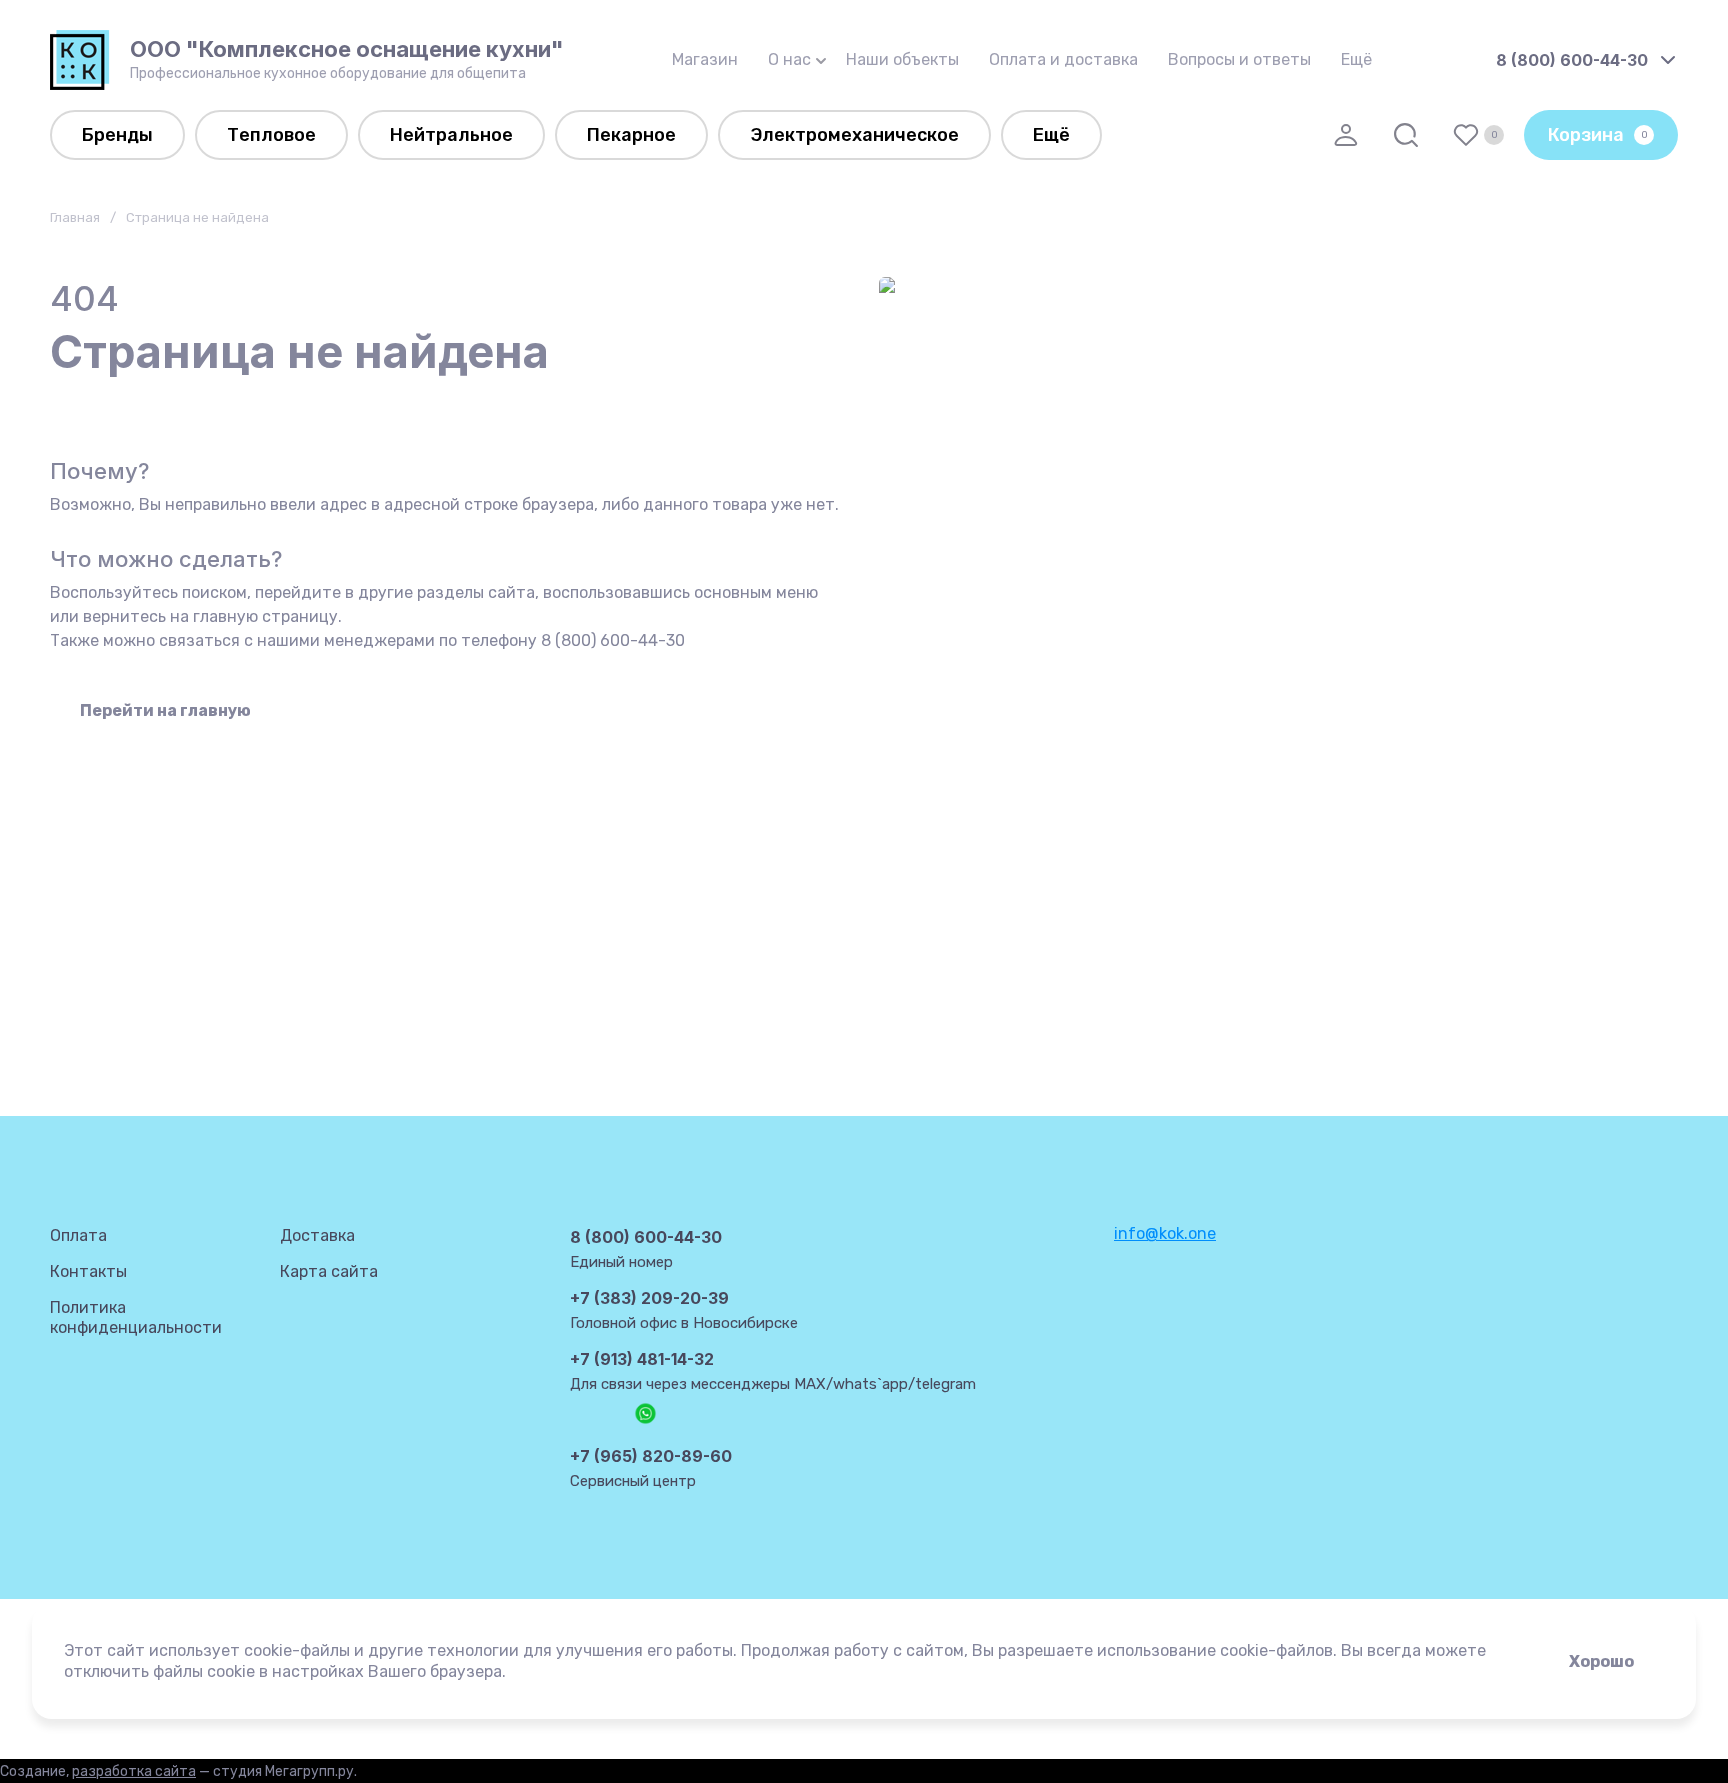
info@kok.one (1165, 1233)
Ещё (1356, 59)
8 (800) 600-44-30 (1572, 60)
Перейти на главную (165, 710)
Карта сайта (329, 1271)
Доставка (317, 1235)
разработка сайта (134, 1771)
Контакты (88, 1271)
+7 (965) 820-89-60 (651, 1456)
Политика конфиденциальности (136, 1317)
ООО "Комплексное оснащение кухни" (347, 49)
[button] (1346, 135)
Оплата (78, 1235)
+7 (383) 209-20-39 (649, 1298)
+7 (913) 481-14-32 (642, 1359)
